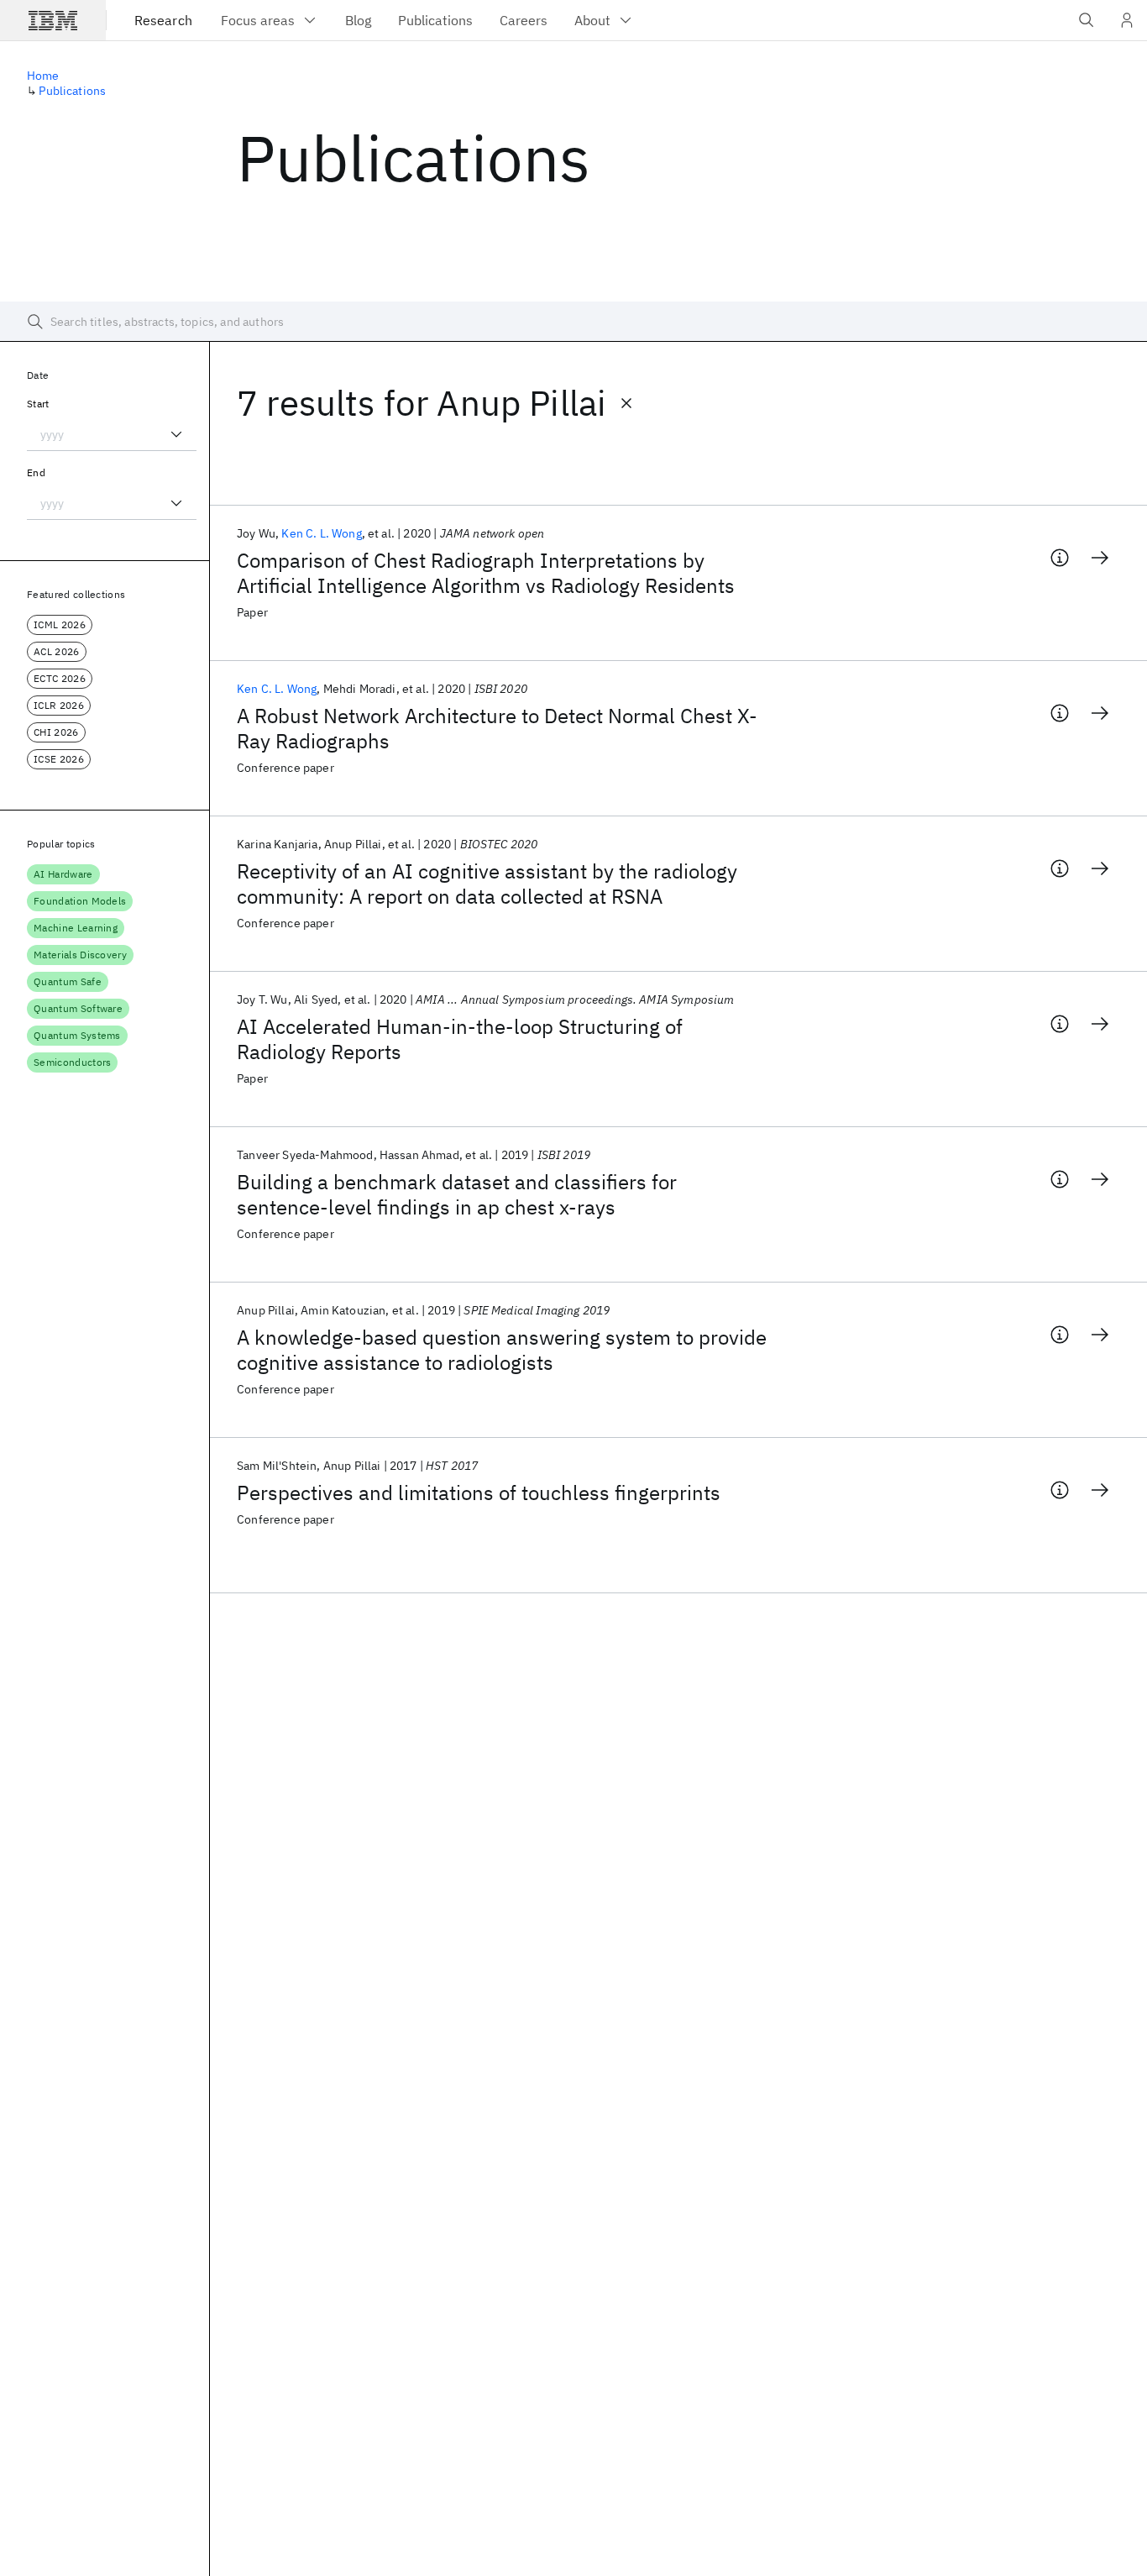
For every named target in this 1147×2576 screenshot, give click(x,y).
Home (43, 76)
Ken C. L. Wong (321, 533)
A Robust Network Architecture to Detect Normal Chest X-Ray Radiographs (497, 728)
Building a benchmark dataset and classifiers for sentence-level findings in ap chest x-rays (457, 1194)
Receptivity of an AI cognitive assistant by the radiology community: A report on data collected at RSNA (487, 884)
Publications (72, 91)
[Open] (176, 434)
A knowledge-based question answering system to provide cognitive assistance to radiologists (502, 1350)
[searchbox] (573, 322)
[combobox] (112, 434)
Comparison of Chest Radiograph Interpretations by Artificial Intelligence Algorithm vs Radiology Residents (486, 573)
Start (38, 404)
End (36, 472)
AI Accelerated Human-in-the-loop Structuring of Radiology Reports (460, 1039)
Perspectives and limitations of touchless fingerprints (479, 1493)
